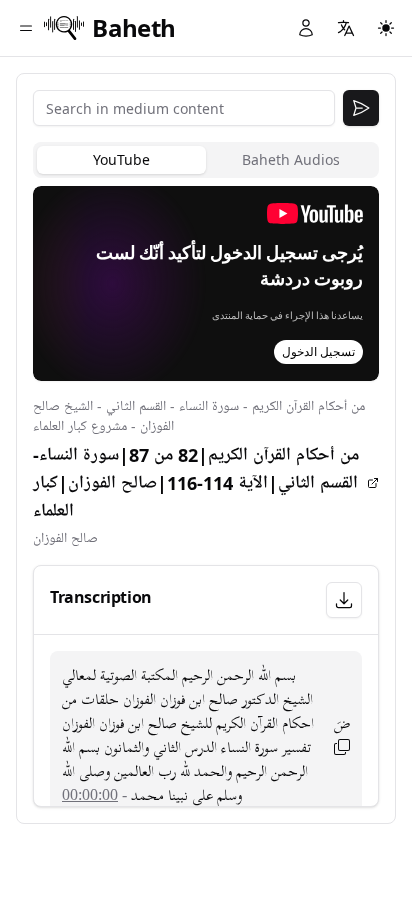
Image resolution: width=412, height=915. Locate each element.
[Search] (361, 108)
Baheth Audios (291, 159)
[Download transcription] (344, 600)
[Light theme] (386, 28)
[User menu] (306, 28)
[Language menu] (346, 28)
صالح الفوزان (65, 538)
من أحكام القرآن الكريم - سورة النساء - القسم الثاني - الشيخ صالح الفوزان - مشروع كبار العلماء (199, 416)
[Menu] (26, 28)
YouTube (121, 159)
